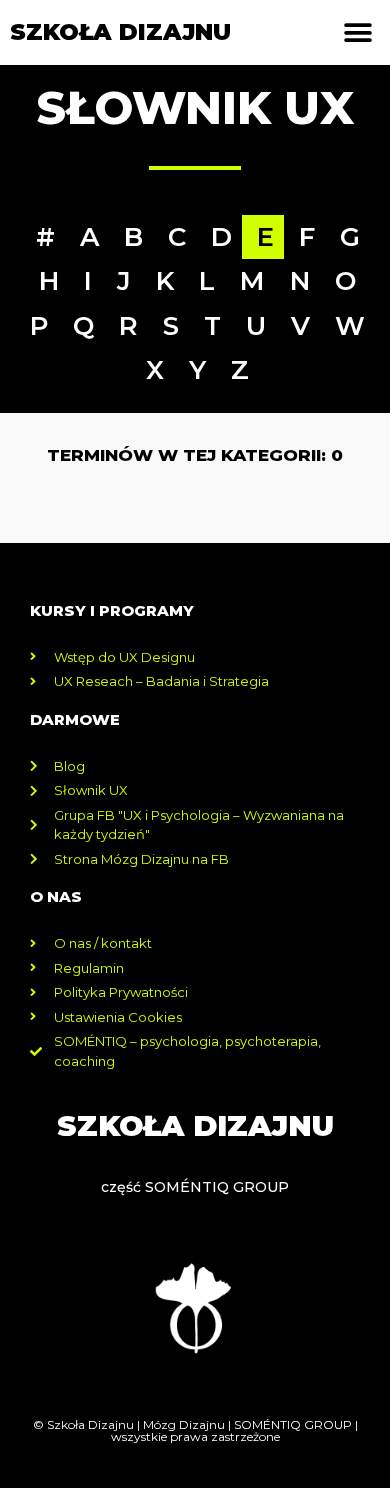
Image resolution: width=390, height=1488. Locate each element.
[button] (357, 32)
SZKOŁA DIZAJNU (120, 32)
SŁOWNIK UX (195, 107)
